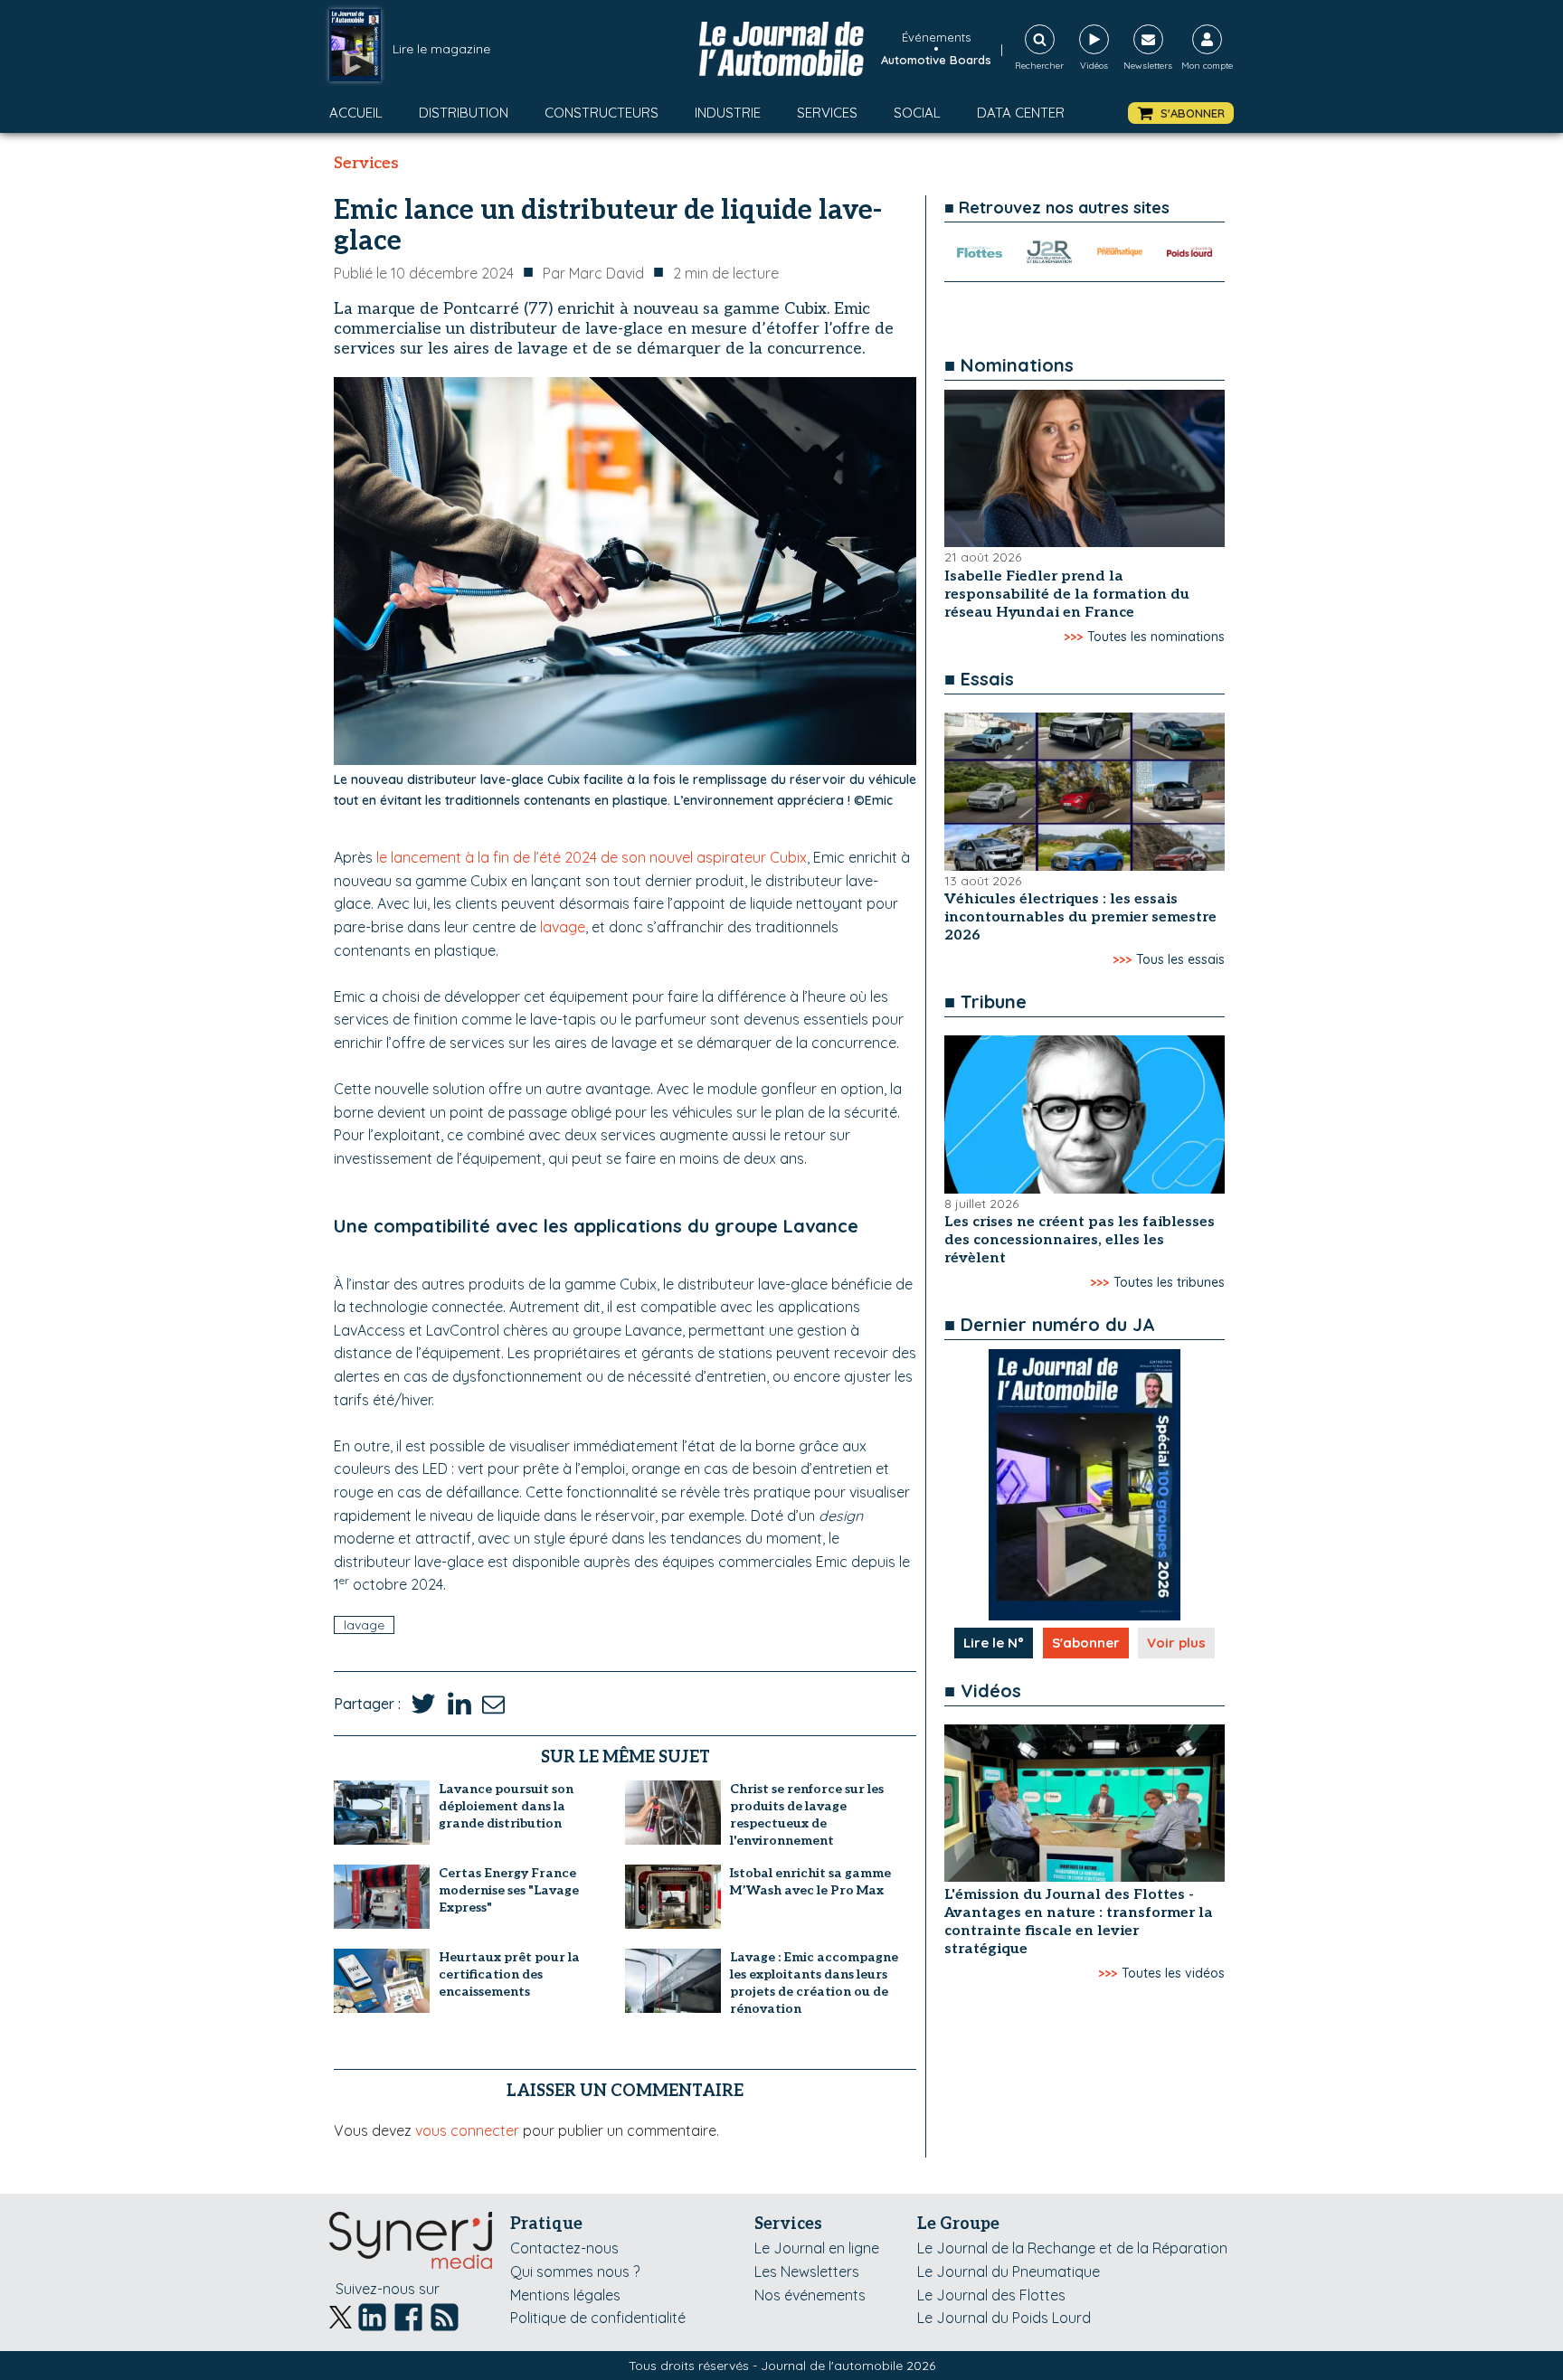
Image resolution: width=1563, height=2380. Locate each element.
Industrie (728, 113)
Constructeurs (602, 113)
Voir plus (1176, 1643)
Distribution (464, 113)
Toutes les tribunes (1169, 1282)
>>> (1073, 637)
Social (917, 113)
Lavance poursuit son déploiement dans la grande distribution (506, 1806)
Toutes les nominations (1156, 637)
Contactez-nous (564, 2248)
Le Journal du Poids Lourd (1004, 2318)
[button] (1181, 113)
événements (936, 37)
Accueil (356, 113)
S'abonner (1086, 1643)
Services (827, 113)
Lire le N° (994, 1643)
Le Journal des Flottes (991, 2295)
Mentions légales (565, 2295)
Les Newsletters (807, 2271)
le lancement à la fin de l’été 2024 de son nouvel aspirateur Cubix (592, 857)
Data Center (1021, 113)
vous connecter (467, 2130)
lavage (563, 927)
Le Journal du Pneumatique (1009, 2271)
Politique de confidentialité (598, 2318)
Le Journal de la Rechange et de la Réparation (1072, 2248)
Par (593, 273)
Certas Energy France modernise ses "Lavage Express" (509, 1890)
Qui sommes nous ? (575, 2271)
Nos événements (810, 2295)
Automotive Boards (936, 60)
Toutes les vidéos (1173, 1973)
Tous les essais (1180, 959)
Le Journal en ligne (817, 2248)
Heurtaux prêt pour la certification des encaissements (509, 1974)
